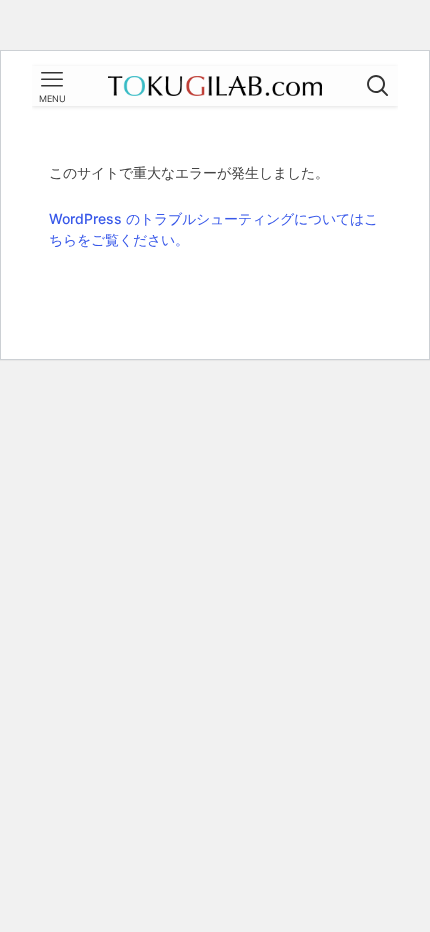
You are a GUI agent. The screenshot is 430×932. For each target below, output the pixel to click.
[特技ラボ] (215, 86)
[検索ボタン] (378, 86)
